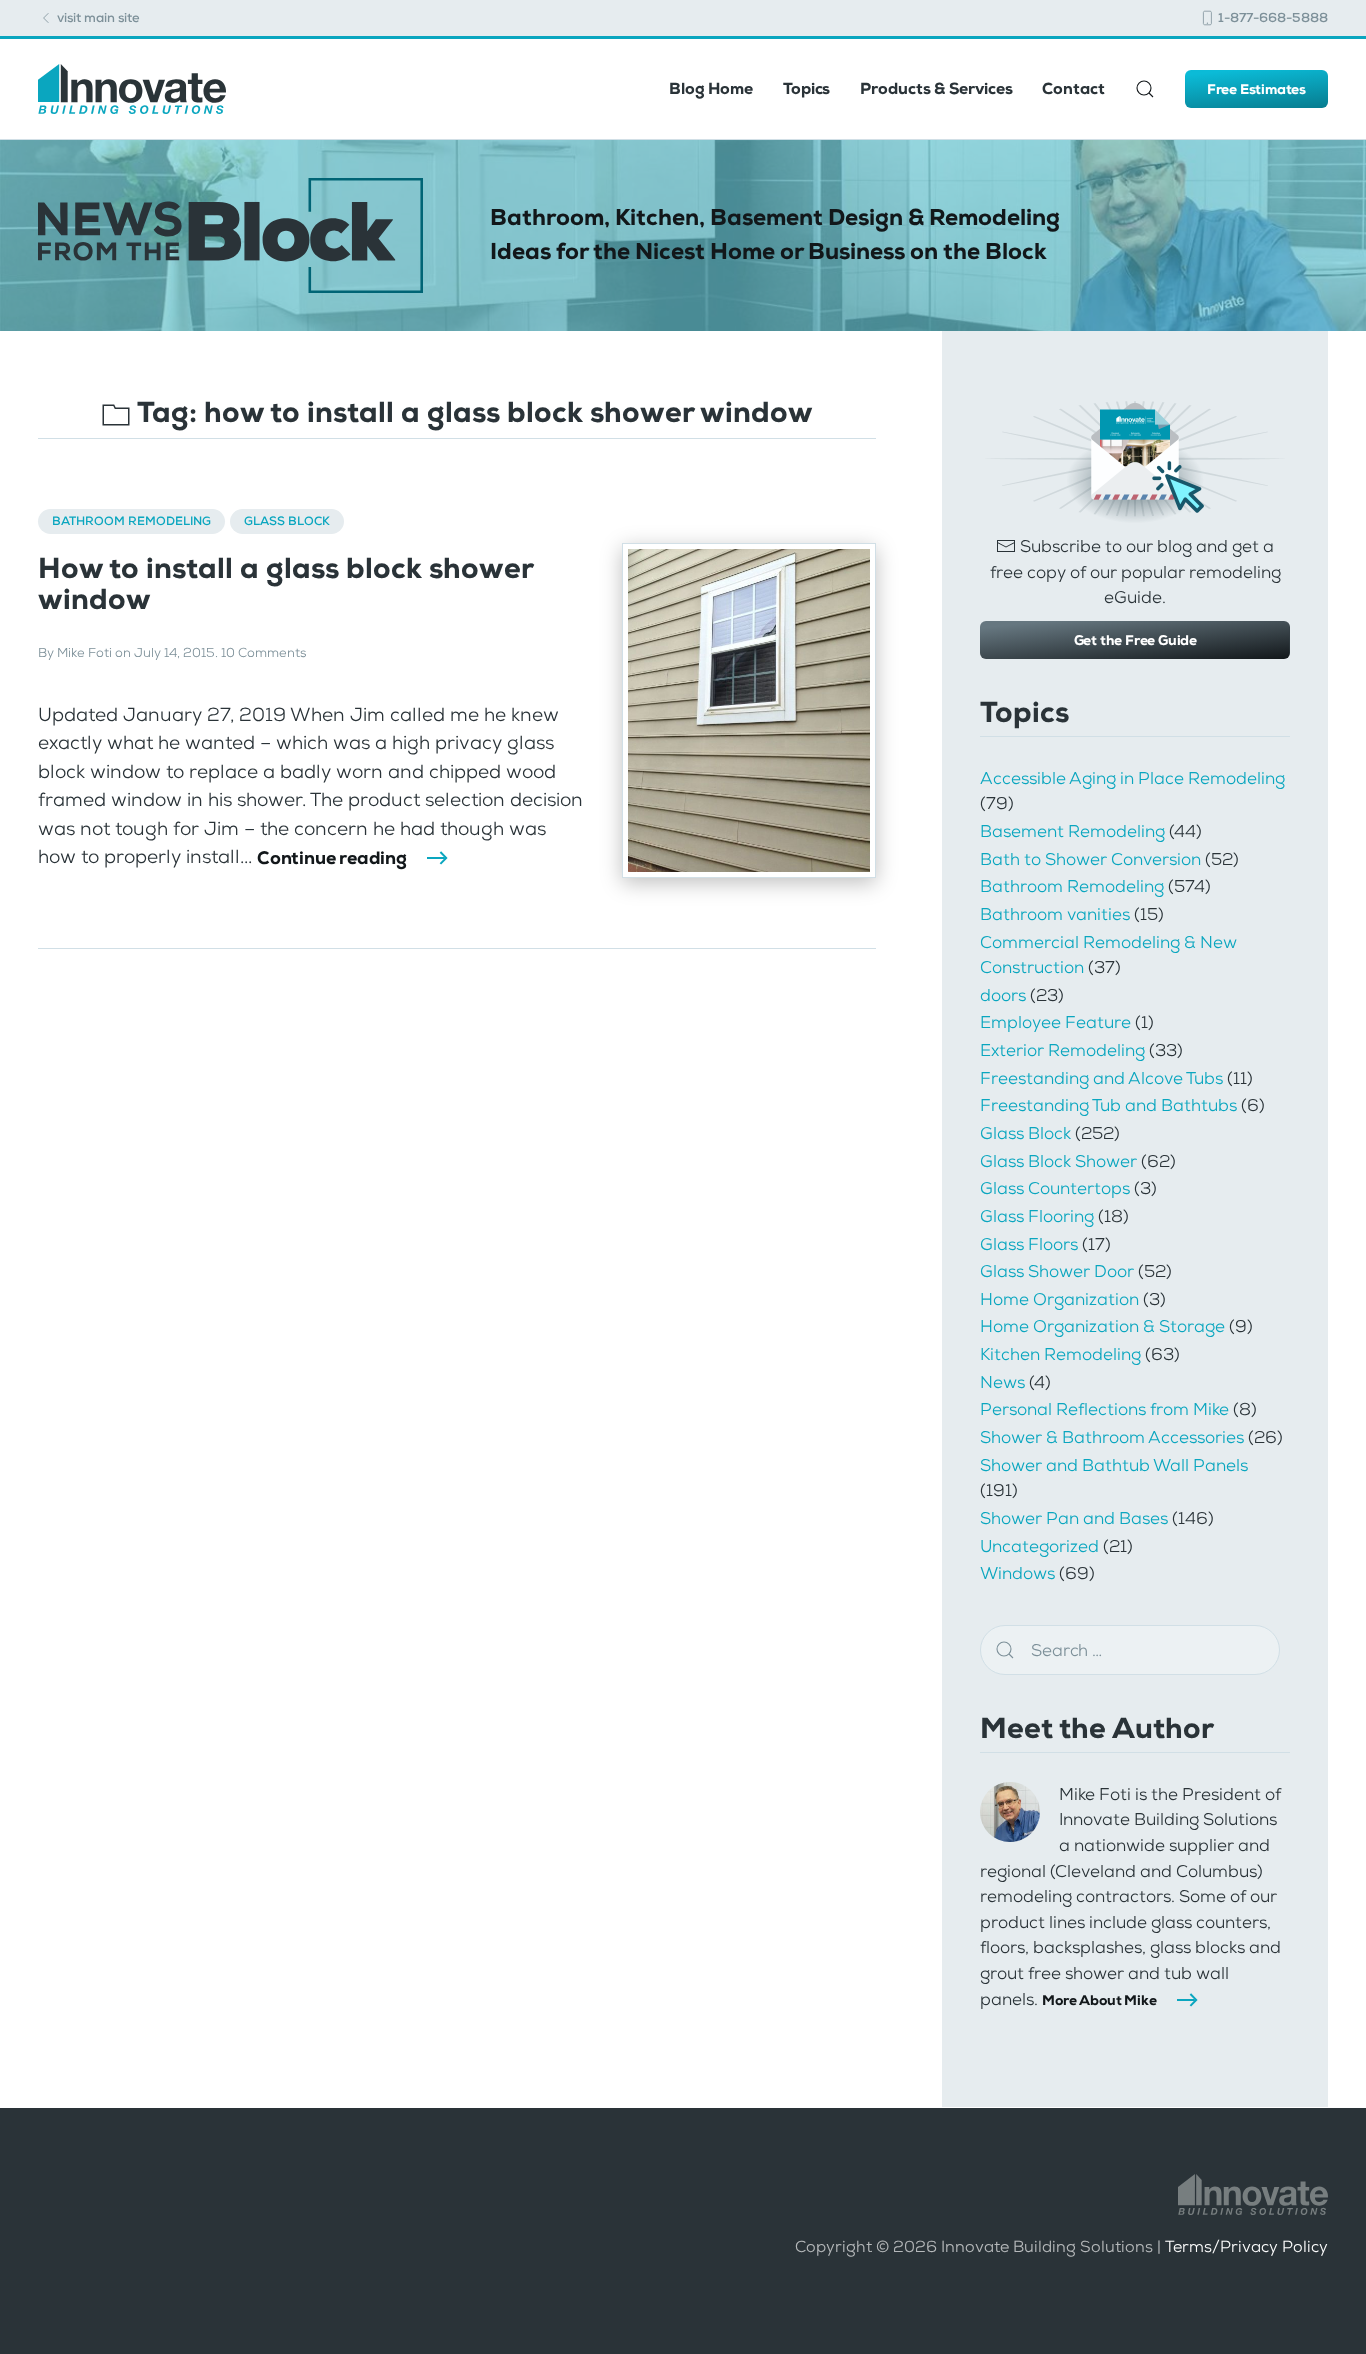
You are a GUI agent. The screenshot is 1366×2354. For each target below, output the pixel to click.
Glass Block (287, 521)
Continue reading (332, 858)
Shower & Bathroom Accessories (1112, 1437)
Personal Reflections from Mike (1104, 1409)
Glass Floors (1029, 1244)
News (1002, 1382)
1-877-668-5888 (1271, 17)
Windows (1017, 1573)
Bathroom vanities (1055, 914)
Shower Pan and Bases (1074, 1518)
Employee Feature (1055, 1022)
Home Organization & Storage (1102, 1326)
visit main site (97, 17)
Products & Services (936, 88)
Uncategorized (1039, 1546)
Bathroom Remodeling (131, 521)
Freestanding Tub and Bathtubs (1108, 1105)
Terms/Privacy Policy (1246, 2246)
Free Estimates (1256, 89)
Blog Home (711, 88)
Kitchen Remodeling (1060, 1354)
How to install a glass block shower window (285, 584)
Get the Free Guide (1135, 640)
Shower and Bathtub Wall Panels (1114, 1465)
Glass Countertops (1055, 1188)
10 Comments (263, 652)
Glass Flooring (1037, 1216)
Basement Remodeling (1072, 831)
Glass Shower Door (1057, 1271)
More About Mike (1099, 2000)
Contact (1073, 88)
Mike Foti (84, 652)
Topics (806, 88)
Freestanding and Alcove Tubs (1101, 1078)
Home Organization (1059, 1299)
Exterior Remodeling (1062, 1050)
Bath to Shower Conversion (1090, 859)
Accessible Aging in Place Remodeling (1132, 778)
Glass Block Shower (1058, 1161)
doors (1003, 995)
